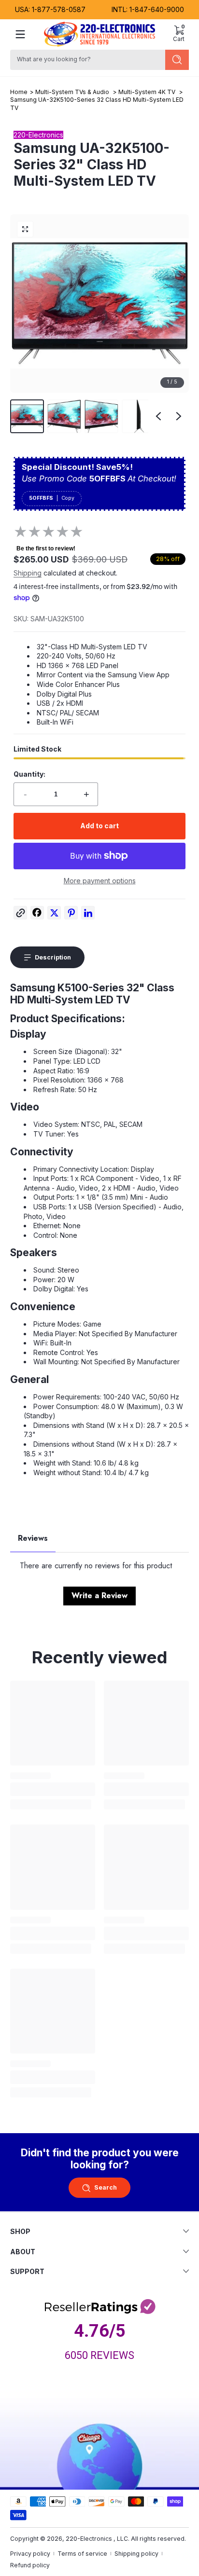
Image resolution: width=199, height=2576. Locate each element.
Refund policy (30, 2565)
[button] (179, 34)
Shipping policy (136, 2554)
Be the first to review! (46, 548)
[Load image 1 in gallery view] (27, 416)
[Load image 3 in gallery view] (101, 416)
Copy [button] (68, 498)
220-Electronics (89, 2539)
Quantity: (29, 774)
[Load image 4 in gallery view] (139, 416)
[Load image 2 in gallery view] (64, 416)
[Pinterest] (71, 915)
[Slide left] (158, 416)
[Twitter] (54, 915)
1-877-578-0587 (59, 9)
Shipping (28, 573)
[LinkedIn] (88, 915)
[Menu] (20, 34)
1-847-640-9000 (157, 9)
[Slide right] (179, 416)
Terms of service (82, 2554)
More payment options (100, 881)
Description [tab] (53, 957)
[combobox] (86, 60)
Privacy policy (30, 2554)
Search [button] (106, 2187)
